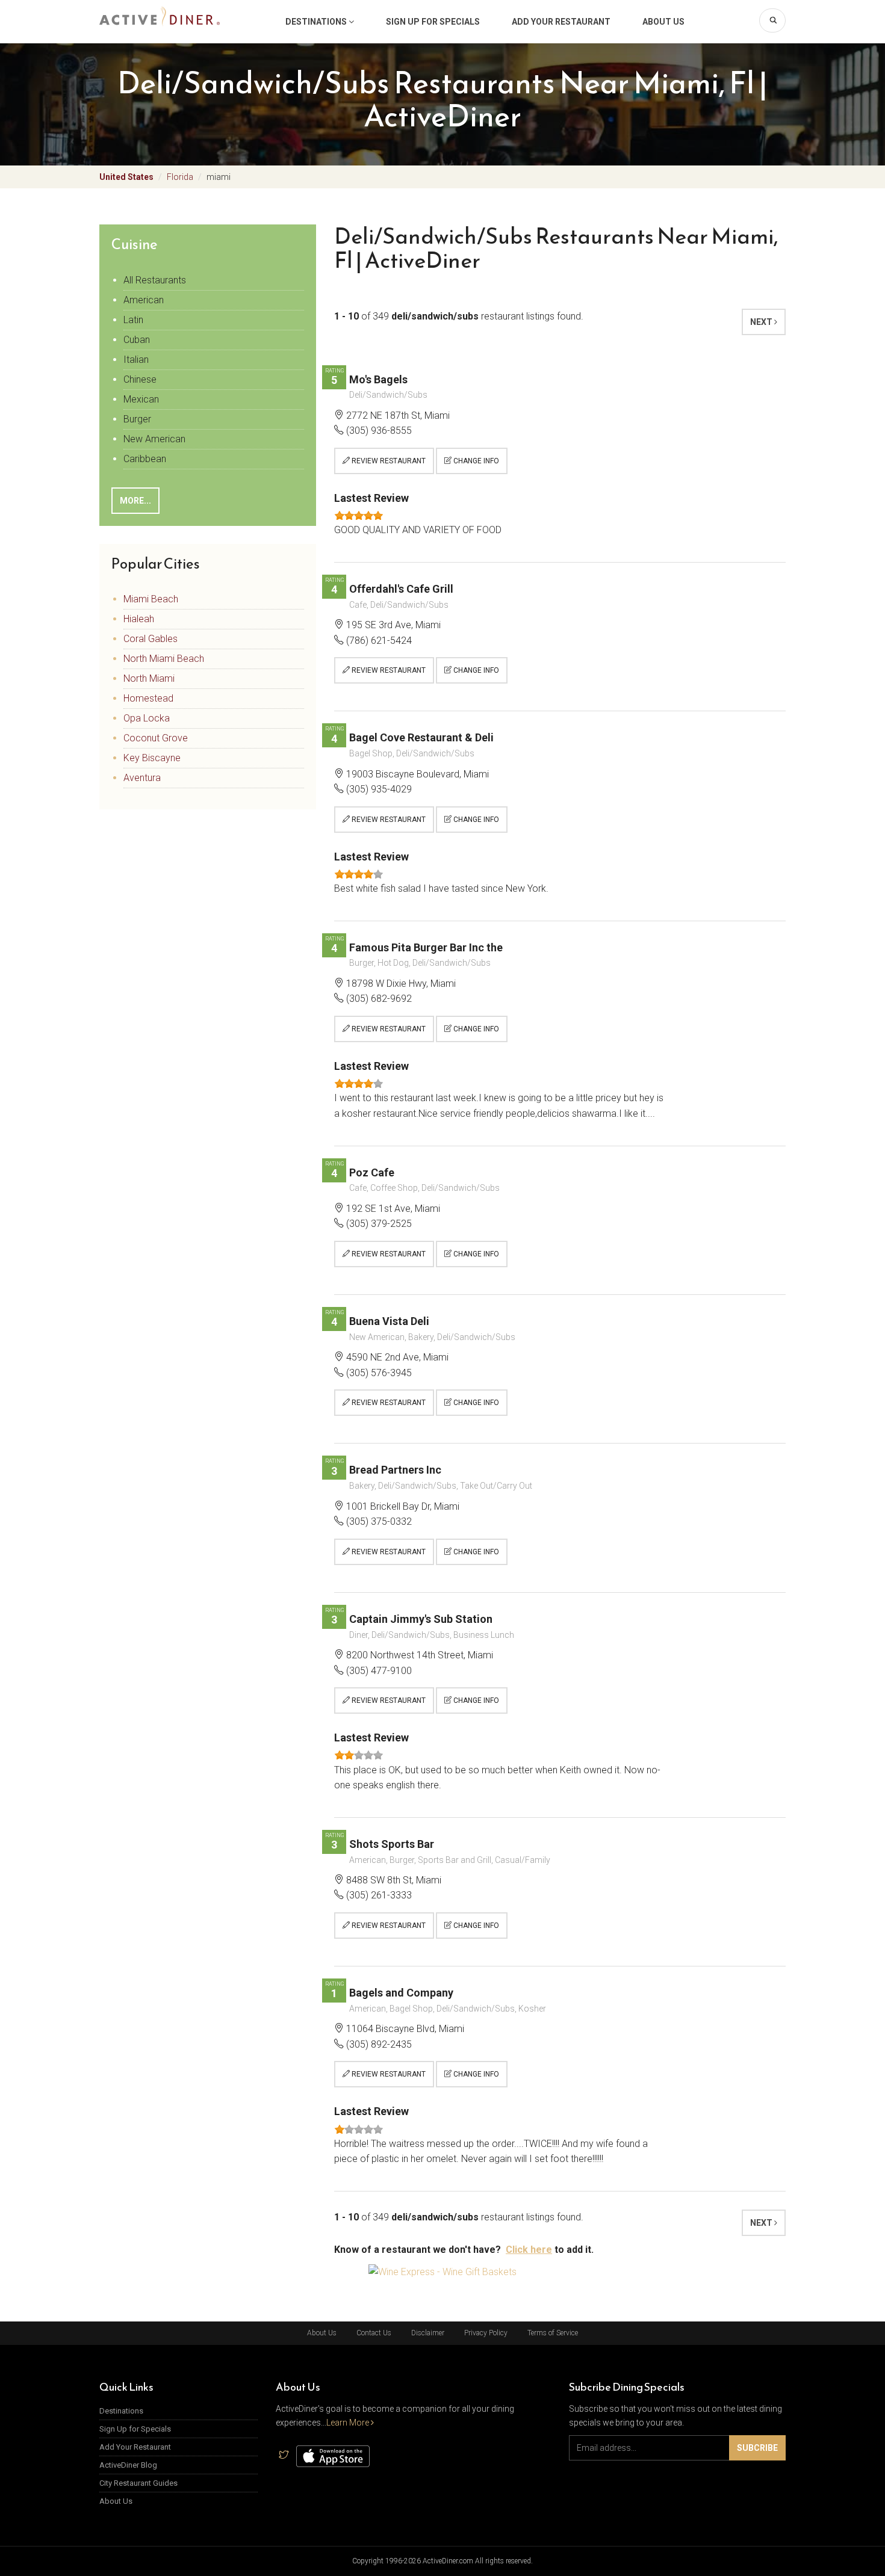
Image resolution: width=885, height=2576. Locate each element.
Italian (136, 360)
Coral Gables (151, 639)
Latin (133, 320)
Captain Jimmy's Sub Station (421, 1619)
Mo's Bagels (378, 379)
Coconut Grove (156, 738)
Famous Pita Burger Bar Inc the (426, 947)
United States (126, 177)
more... (135, 501)
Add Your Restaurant (561, 22)
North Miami (149, 678)
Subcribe (757, 2448)
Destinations (317, 22)
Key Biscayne (152, 758)
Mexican (141, 399)
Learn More (349, 2423)
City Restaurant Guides (138, 2483)
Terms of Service (553, 2333)
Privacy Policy (486, 2333)
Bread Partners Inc (395, 1470)
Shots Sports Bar (392, 1844)
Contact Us (374, 2333)
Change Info (475, 461)
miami (219, 177)
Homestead (148, 698)
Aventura (142, 778)
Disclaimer (428, 2333)
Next (762, 322)
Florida (180, 177)
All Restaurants (155, 280)
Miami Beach (151, 599)
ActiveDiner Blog (128, 2465)
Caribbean (145, 459)
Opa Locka (147, 718)
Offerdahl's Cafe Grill (401, 589)
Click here (529, 2250)
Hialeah (139, 619)
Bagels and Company (401, 1993)
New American (154, 439)
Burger (137, 419)
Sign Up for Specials (433, 22)
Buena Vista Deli (389, 1321)
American (144, 300)
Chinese (140, 379)
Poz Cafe (372, 1172)
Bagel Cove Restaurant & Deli (421, 737)
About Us (663, 22)
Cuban (137, 340)
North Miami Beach (164, 659)
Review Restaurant (388, 461)
